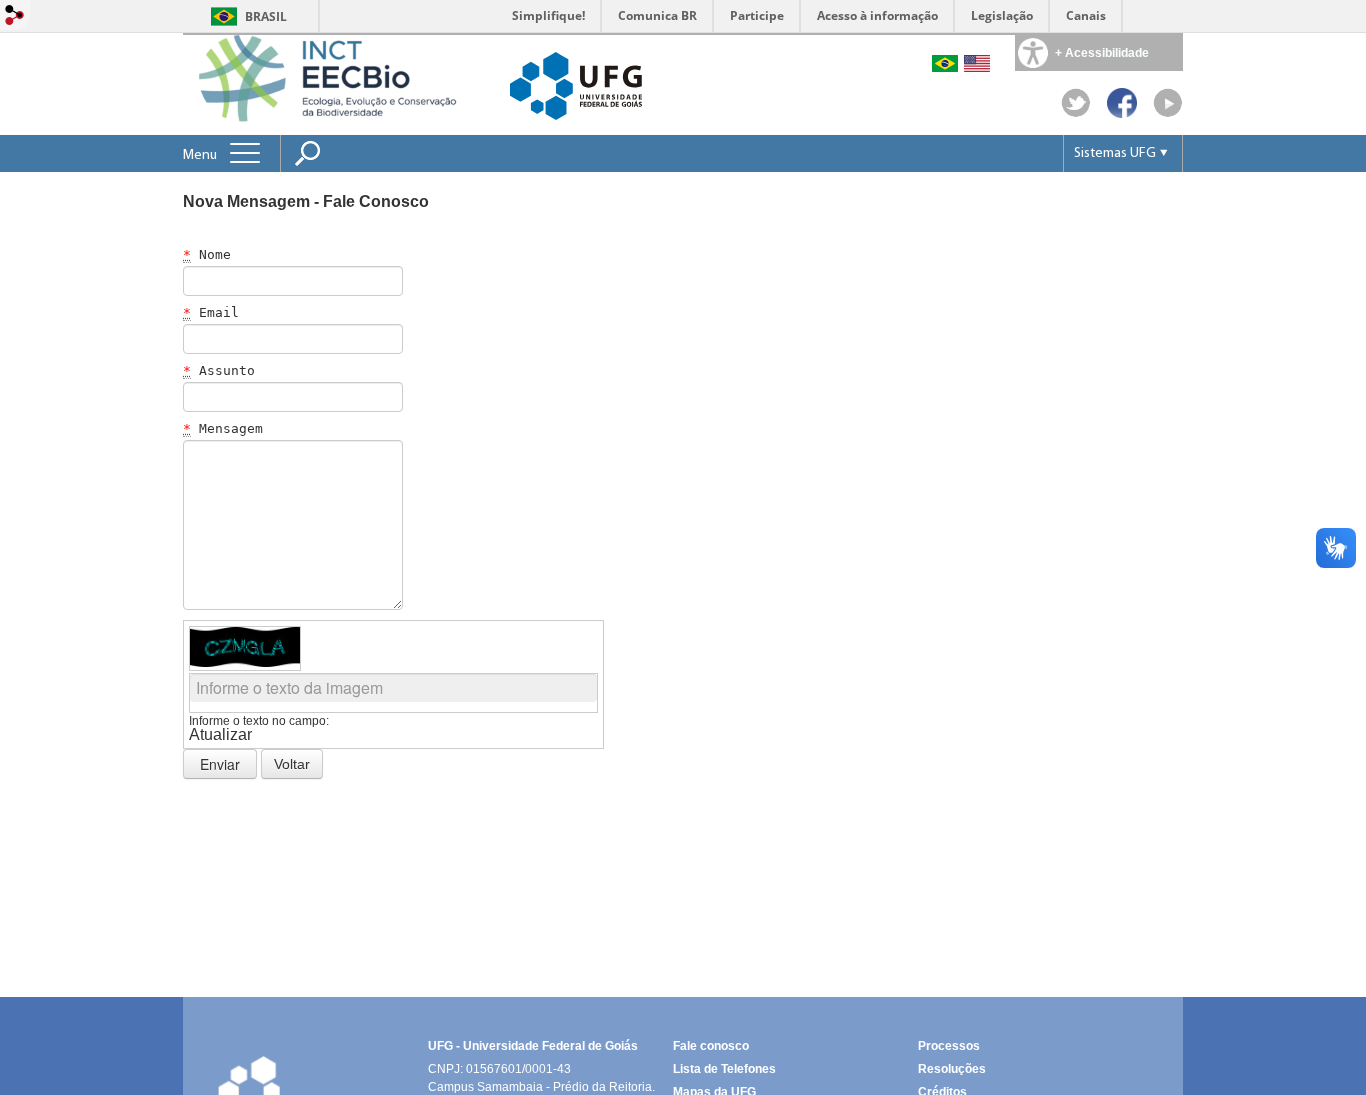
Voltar (292, 764)
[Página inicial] (344, 83)
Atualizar (220, 734)
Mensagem (223, 428)
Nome (207, 254)
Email (211, 312)
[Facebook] (1122, 112)
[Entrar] (15, 16)
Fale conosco (711, 1046)
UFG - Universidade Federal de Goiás (533, 1046)
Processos (949, 1046)
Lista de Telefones (724, 1069)
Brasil (266, 16)
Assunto (219, 370)
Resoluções (952, 1069)
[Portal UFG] (576, 84)
